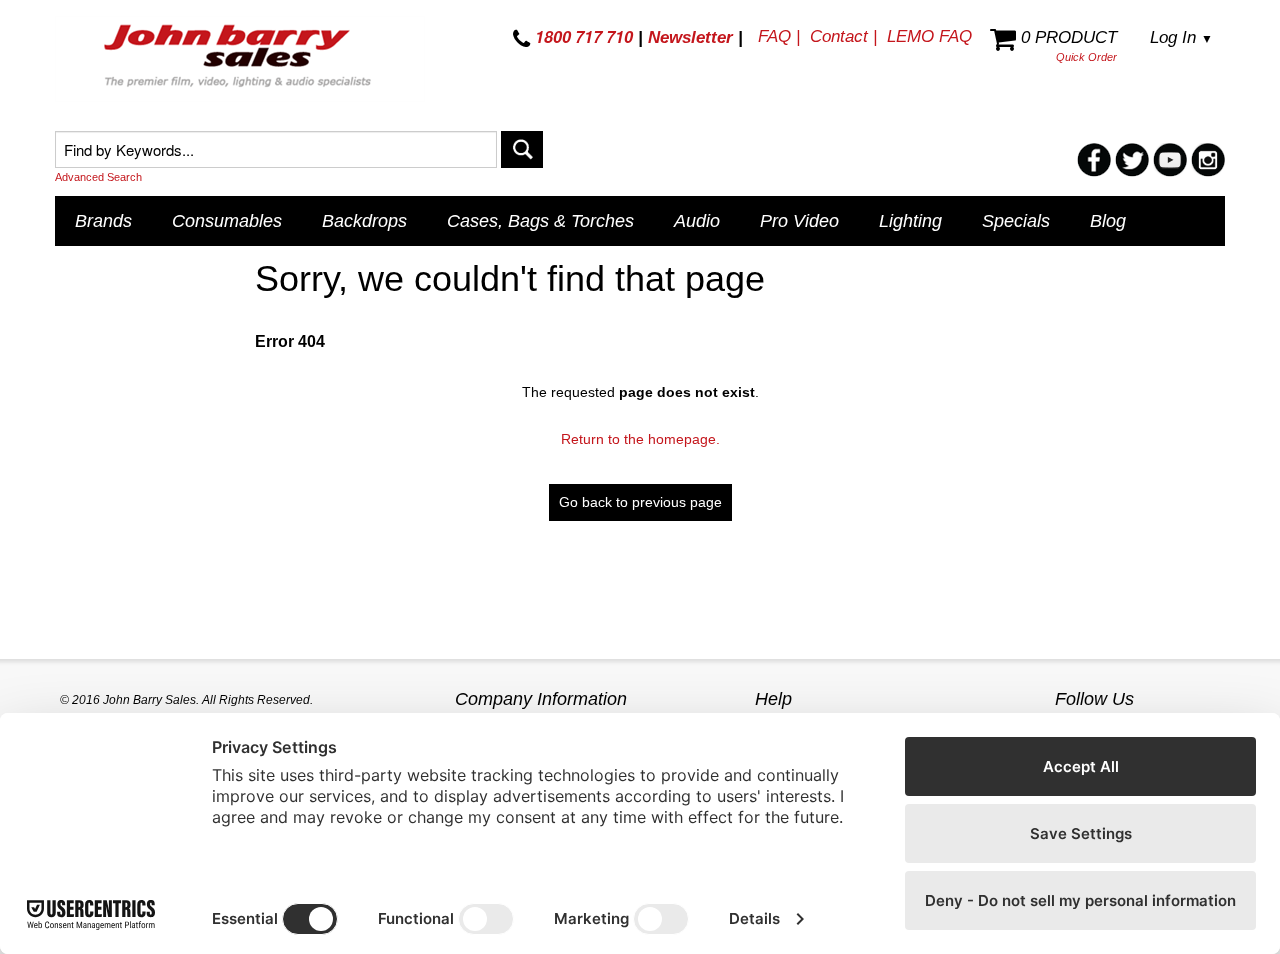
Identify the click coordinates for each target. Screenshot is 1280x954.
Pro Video (799, 221)
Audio (697, 221)
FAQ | (779, 36)
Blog (1108, 221)
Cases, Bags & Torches (540, 221)
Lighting (910, 221)
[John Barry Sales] (240, 59)
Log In (1181, 37)
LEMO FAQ (929, 36)
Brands (103, 221)
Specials (1016, 221)
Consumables (227, 221)
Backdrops (364, 221)
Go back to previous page (640, 502)
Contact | (843, 36)
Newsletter (690, 37)
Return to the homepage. (640, 439)
